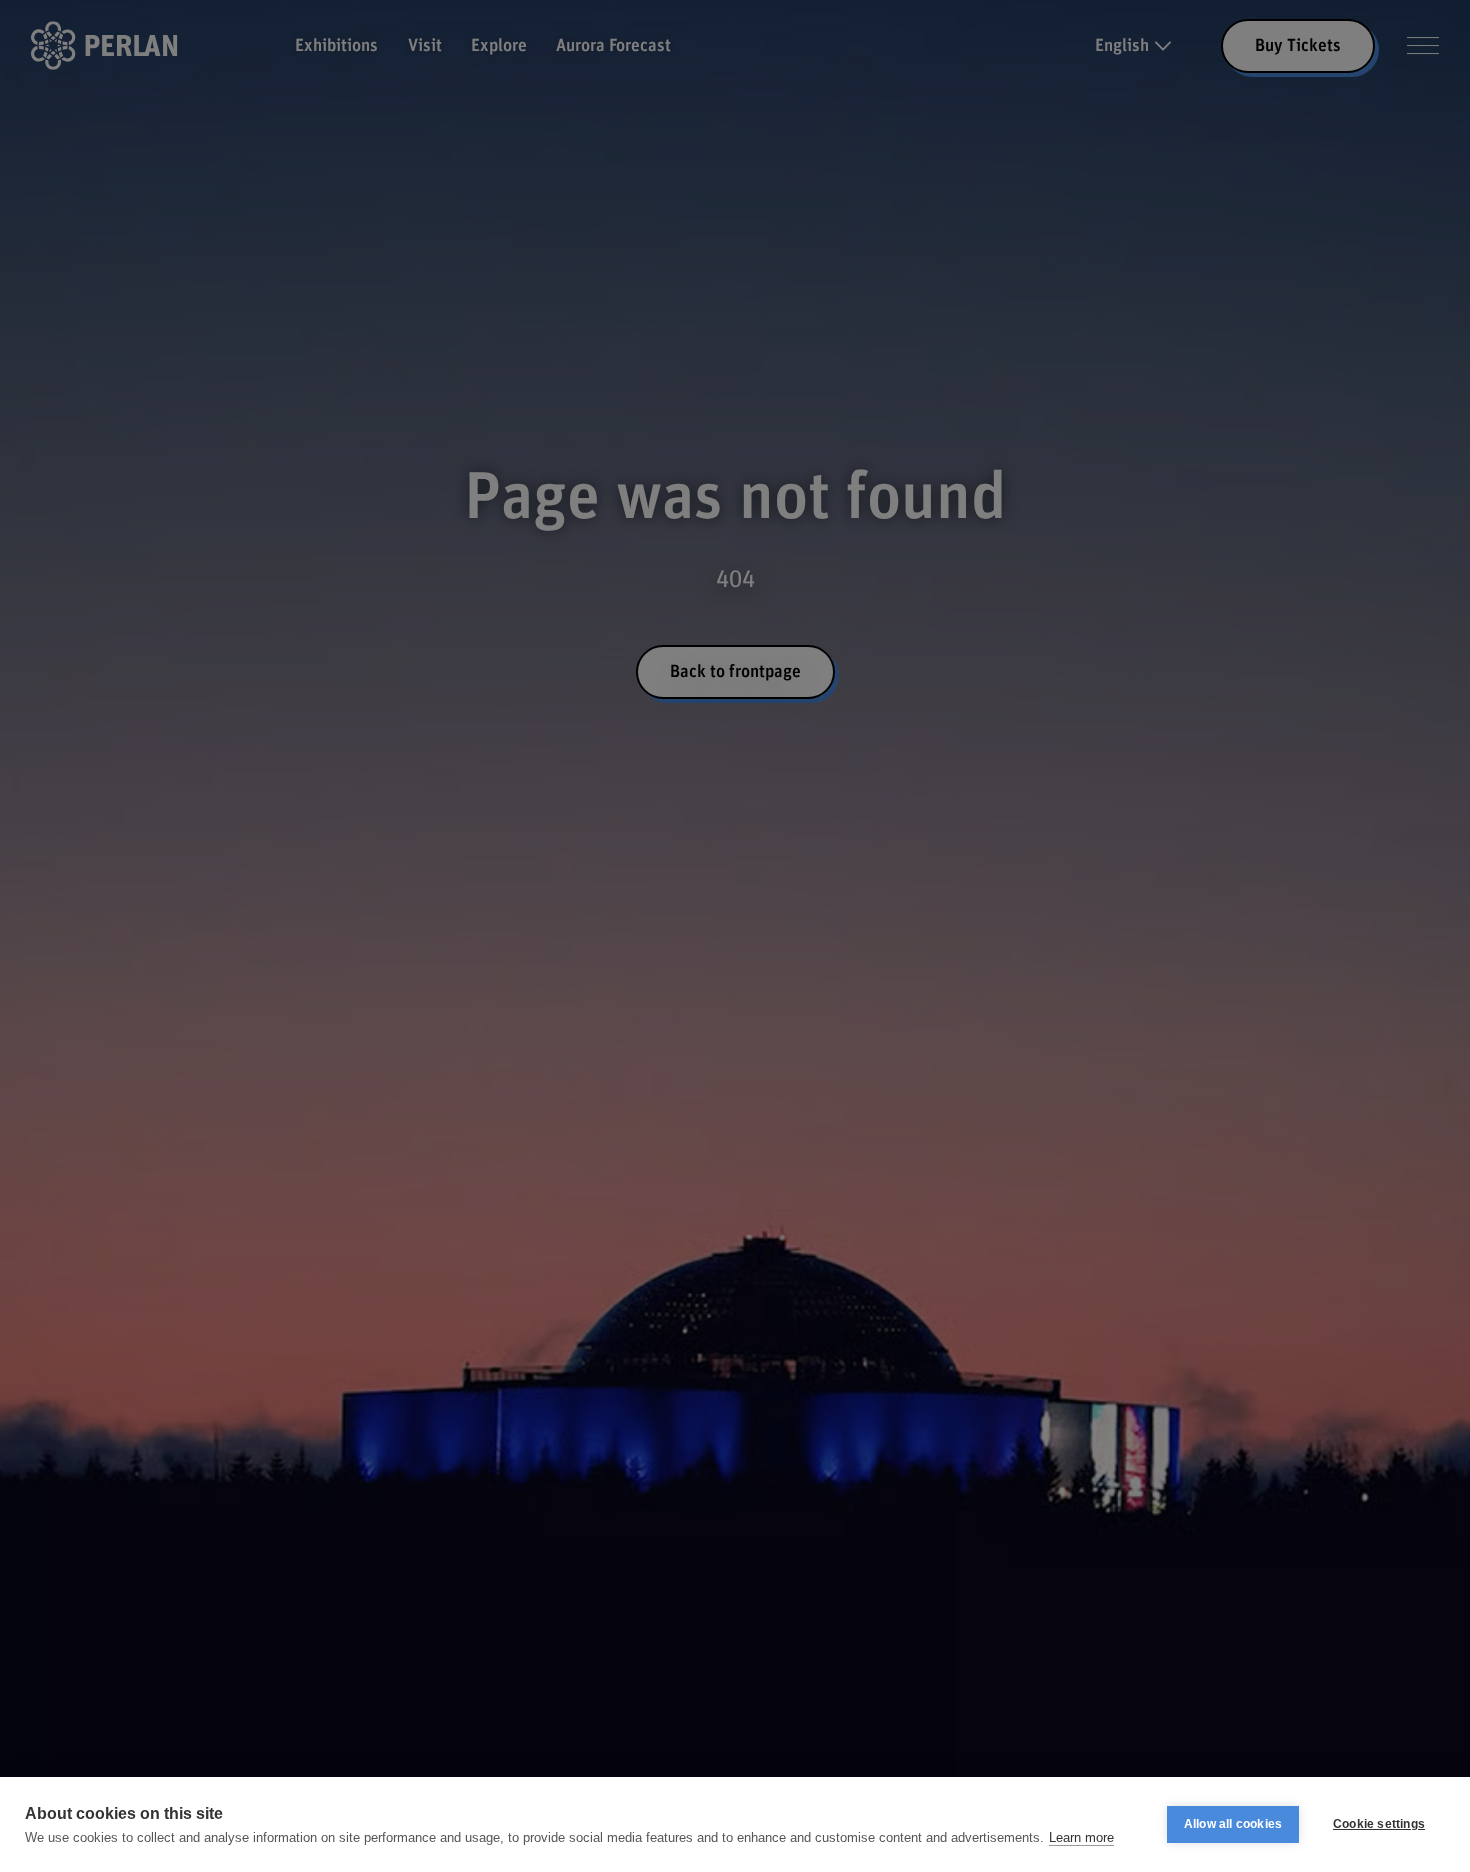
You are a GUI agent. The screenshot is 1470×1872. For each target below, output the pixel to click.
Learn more (1081, 1837)
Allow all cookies (1233, 1824)
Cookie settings (1379, 1824)
